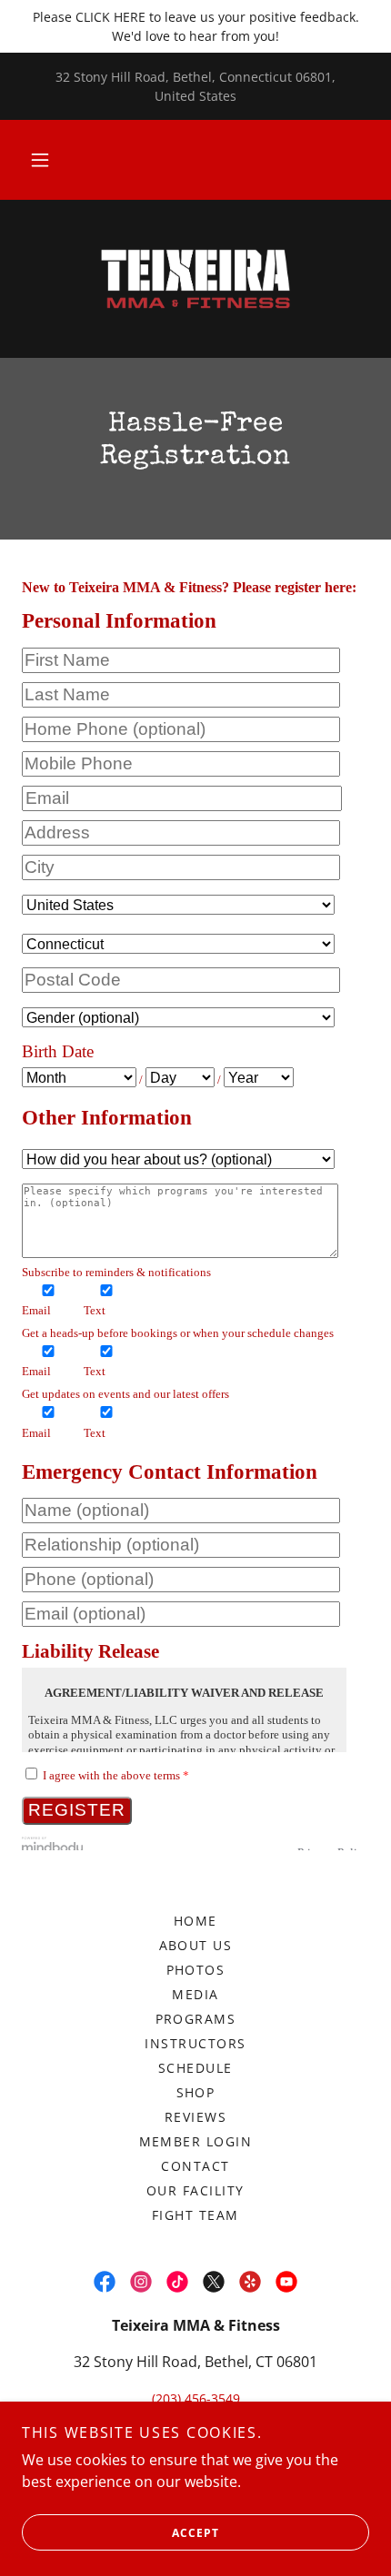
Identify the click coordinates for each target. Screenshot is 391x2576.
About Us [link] (196, 1945)
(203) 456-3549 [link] (196, 2398)
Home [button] (195, 1921)
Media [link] (195, 1994)
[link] (195, 279)
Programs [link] (196, 2019)
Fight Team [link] (195, 2215)
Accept (195, 2533)
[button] (40, 160)
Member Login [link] (196, 2141)
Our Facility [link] (195, 2190)
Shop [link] (196, 2092)
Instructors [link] (195, 2043)
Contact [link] (195, 2166)
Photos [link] (196, 1970)
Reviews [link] (196, 2117)
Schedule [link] (195, 2068)
